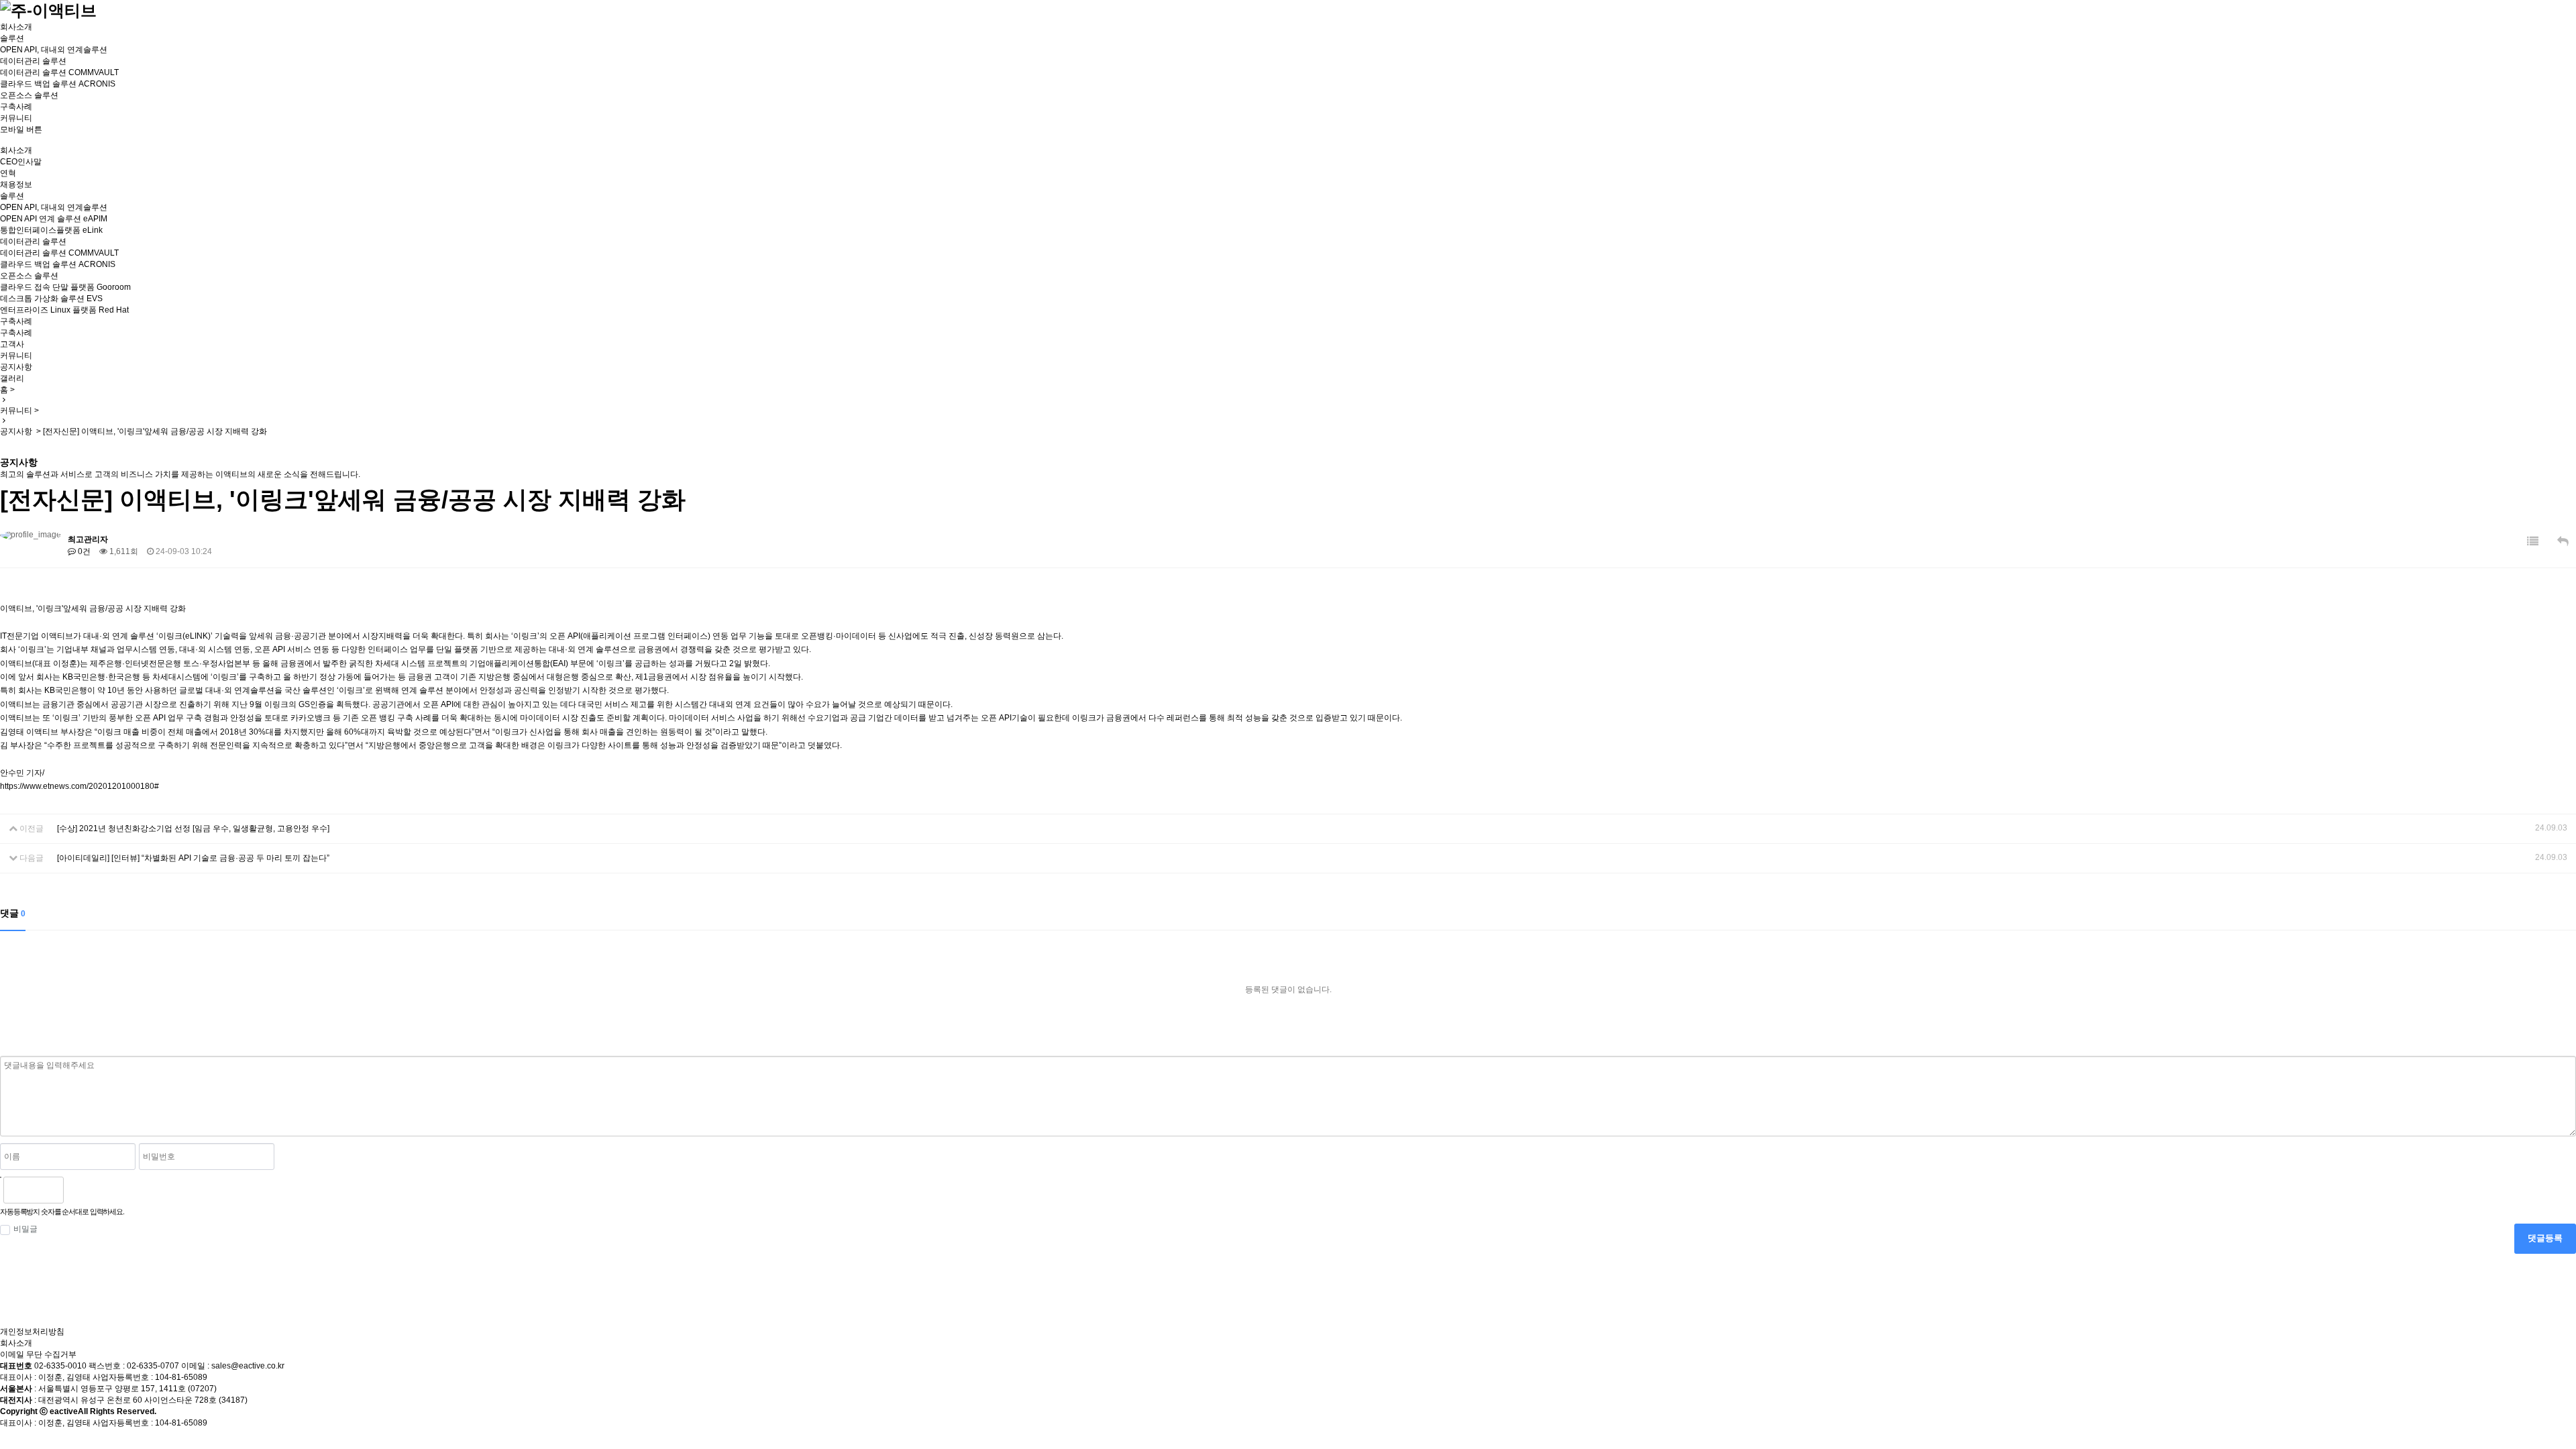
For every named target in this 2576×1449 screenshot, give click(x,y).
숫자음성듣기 (79, 1190)
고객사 (12, 344)
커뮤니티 (16, 118)
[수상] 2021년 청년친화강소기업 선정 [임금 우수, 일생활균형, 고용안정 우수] (193, 828)
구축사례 (16, 107)
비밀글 (25, 1229)
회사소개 (16, 27)
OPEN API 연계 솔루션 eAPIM (54, 219)
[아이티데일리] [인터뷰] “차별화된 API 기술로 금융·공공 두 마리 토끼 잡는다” (193, 858)
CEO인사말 (21, 162)
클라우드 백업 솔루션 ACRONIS (58, 84)
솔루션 (12, 38)
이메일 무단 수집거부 (38, 1354)
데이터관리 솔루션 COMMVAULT (59, 72)
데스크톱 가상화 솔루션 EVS (51, 299)
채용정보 (16, 184)
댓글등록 (2545, 1238)
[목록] (2533, 542)
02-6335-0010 (60, 1366)
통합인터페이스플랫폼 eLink (51, 230)
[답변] (2563, 542)
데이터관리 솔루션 (33, 61)
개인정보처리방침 (32, 1332)
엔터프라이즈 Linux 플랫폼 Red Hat (64, 310)
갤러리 (12, 378)
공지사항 (16, 367)
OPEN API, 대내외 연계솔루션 (54, 50)
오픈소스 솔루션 (29, 95)
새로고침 (108, 1190)
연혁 (8, 173)
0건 (83, 551)
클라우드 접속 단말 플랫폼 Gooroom (65, 287)
